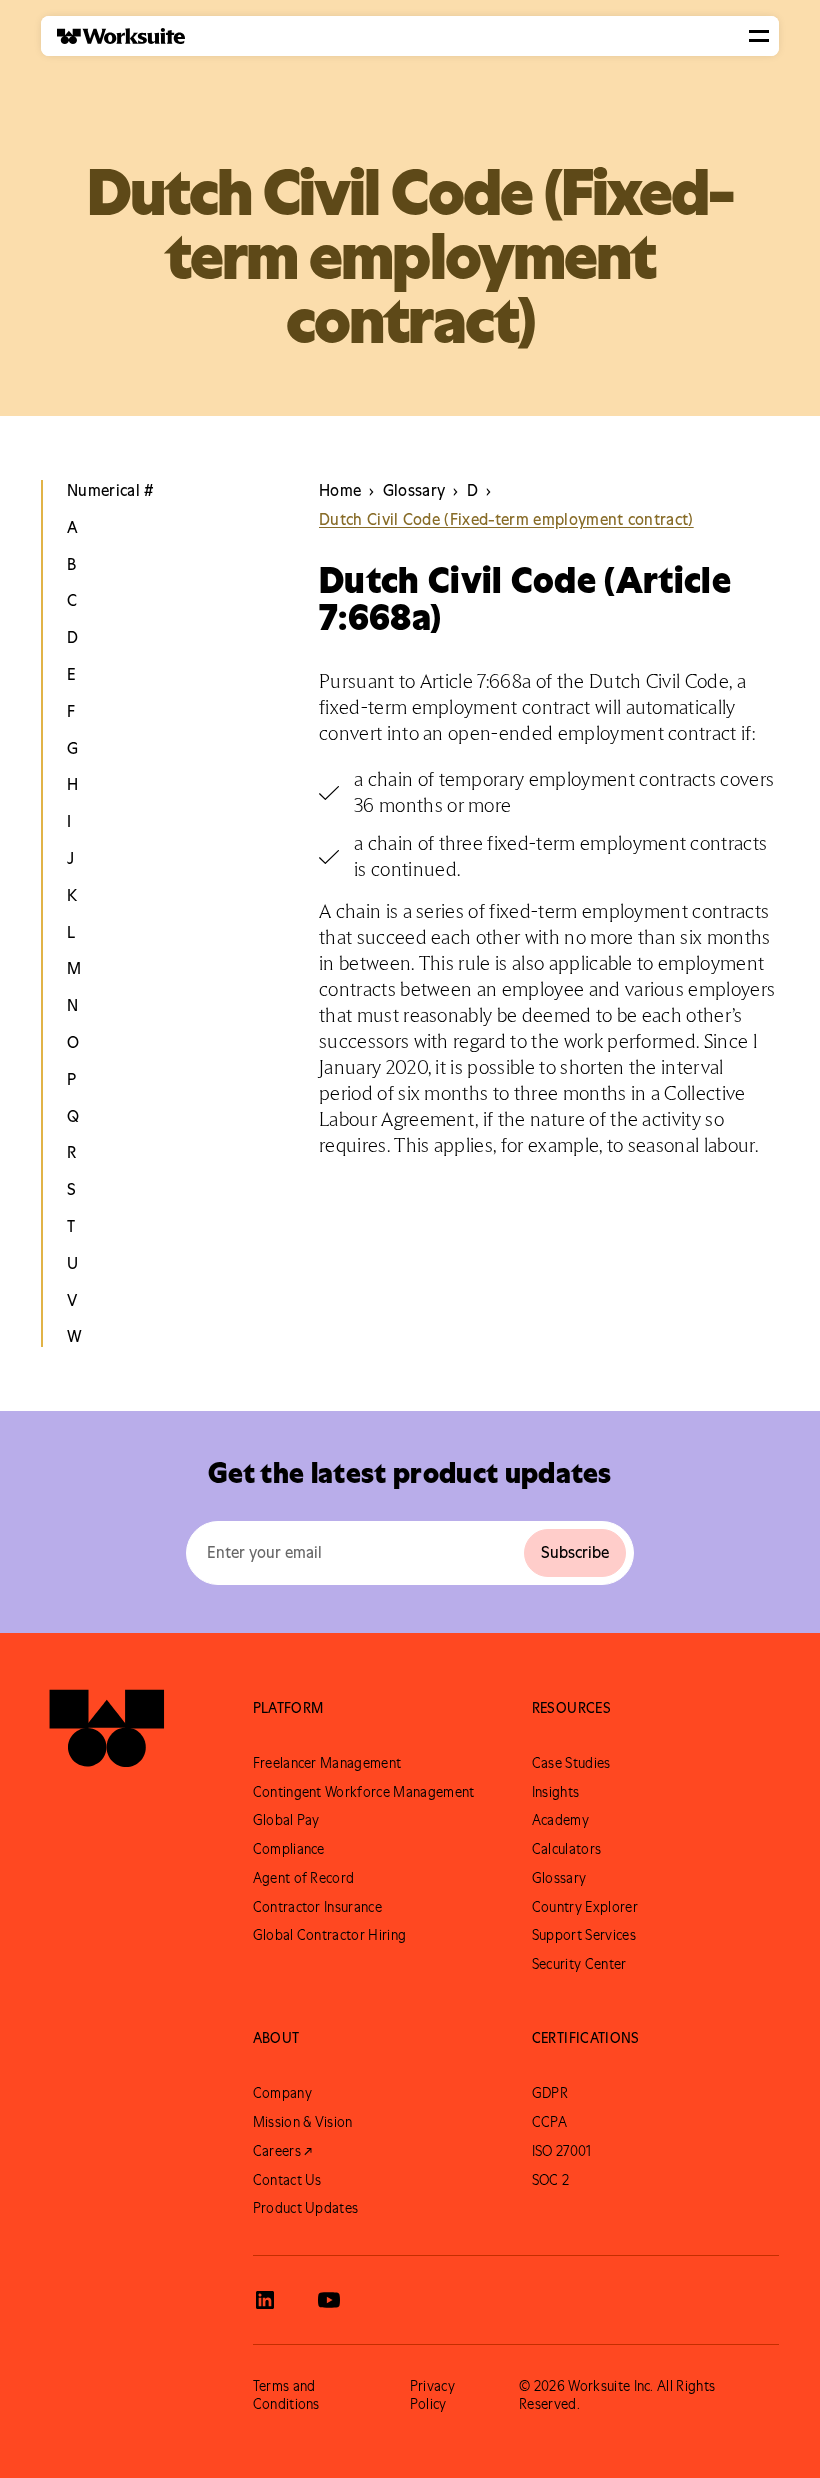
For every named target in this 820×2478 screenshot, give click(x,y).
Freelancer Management (327, 1763)
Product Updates (306, 2208)
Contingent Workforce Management (364, 1792)
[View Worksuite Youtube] (329, 2300)
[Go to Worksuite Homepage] (107, 1736)
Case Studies (571, 1763)
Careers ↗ (283, 2151)
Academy (560, 1820)
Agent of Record (304, 1878)
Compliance (289, 1849)
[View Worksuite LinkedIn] (265, 2300)
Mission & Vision (303, 2122)
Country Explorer (585, 1907)
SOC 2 (551, 2180)
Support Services (584, 1935)
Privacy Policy (432, 2395)
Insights (556, 1792)
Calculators (567, 1849)
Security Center (579, 1964)
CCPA (549, 2122)
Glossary (559, 1878)
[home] (113, 36)
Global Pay (286, 1820)
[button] (759, 36)
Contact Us (287, 2180)
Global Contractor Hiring (330, 1935)
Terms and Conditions (286, 2395)
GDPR (550, 2093)
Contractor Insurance (317, 1907)
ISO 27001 (562, 2151)
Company (282, 2093)
